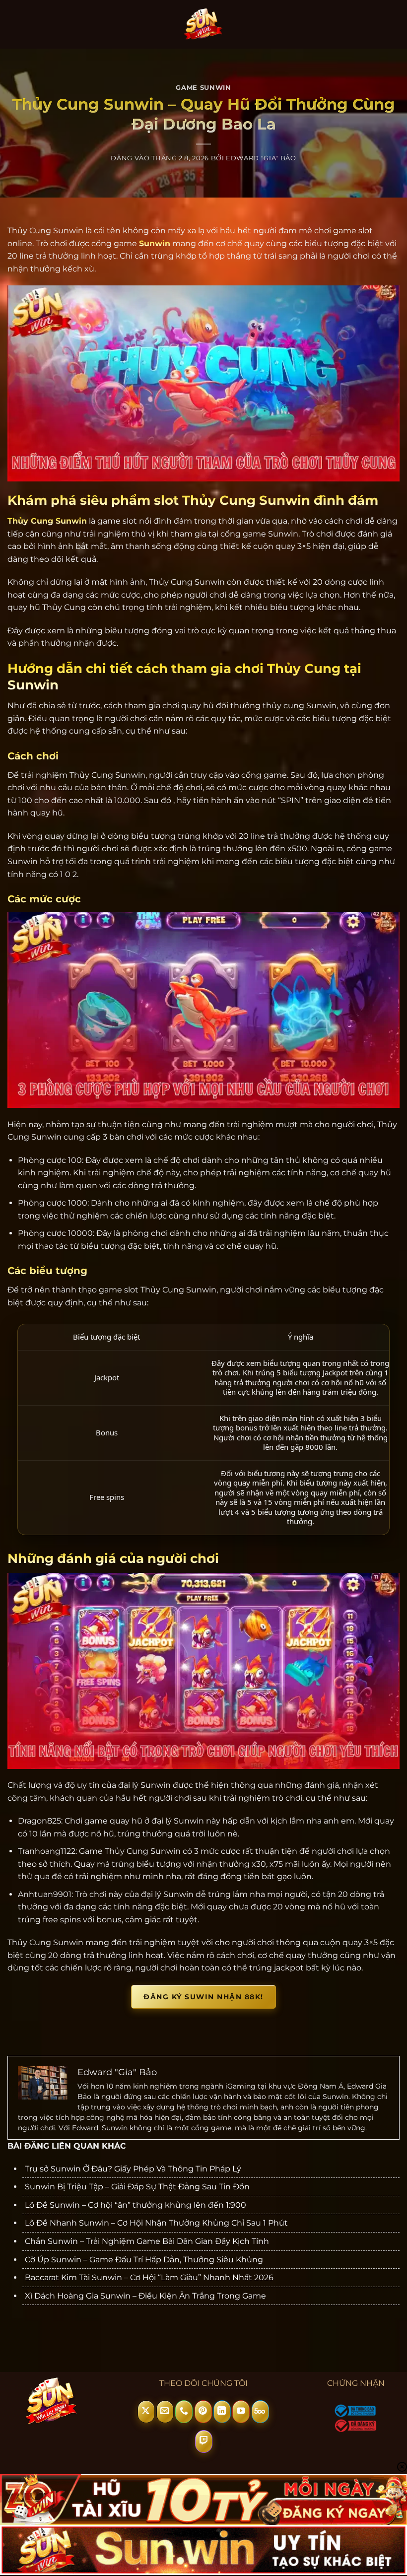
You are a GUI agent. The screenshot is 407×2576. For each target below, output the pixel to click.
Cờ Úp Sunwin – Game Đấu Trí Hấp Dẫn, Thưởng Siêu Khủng (144, 2260)
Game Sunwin (203, 88)
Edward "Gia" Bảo (261, 158)
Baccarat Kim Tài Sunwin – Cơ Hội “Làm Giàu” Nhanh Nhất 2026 (149, 2277)
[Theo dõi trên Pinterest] (203, 2412)
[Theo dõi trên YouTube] (241, 2412)
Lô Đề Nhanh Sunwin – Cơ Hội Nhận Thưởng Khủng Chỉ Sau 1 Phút (156, 2223)
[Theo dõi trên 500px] (260, 2412)
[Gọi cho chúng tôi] (184, 2412)
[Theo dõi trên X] (146, 2412)
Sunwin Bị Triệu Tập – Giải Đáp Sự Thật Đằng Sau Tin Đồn (137, 2187)
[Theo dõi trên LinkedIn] (222, 2412)
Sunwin (155, 243)
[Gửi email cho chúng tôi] (165, 2412)
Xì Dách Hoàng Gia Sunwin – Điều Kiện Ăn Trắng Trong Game (145, 2296)
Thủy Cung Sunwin (47, 521)
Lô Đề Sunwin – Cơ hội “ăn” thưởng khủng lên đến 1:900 (136, 2205)
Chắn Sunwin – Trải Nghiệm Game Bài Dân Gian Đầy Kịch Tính (147, 2241)
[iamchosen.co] (204, 24)
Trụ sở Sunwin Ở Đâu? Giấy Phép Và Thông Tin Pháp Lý (133, 2169)
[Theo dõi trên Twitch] (204, 2441)
